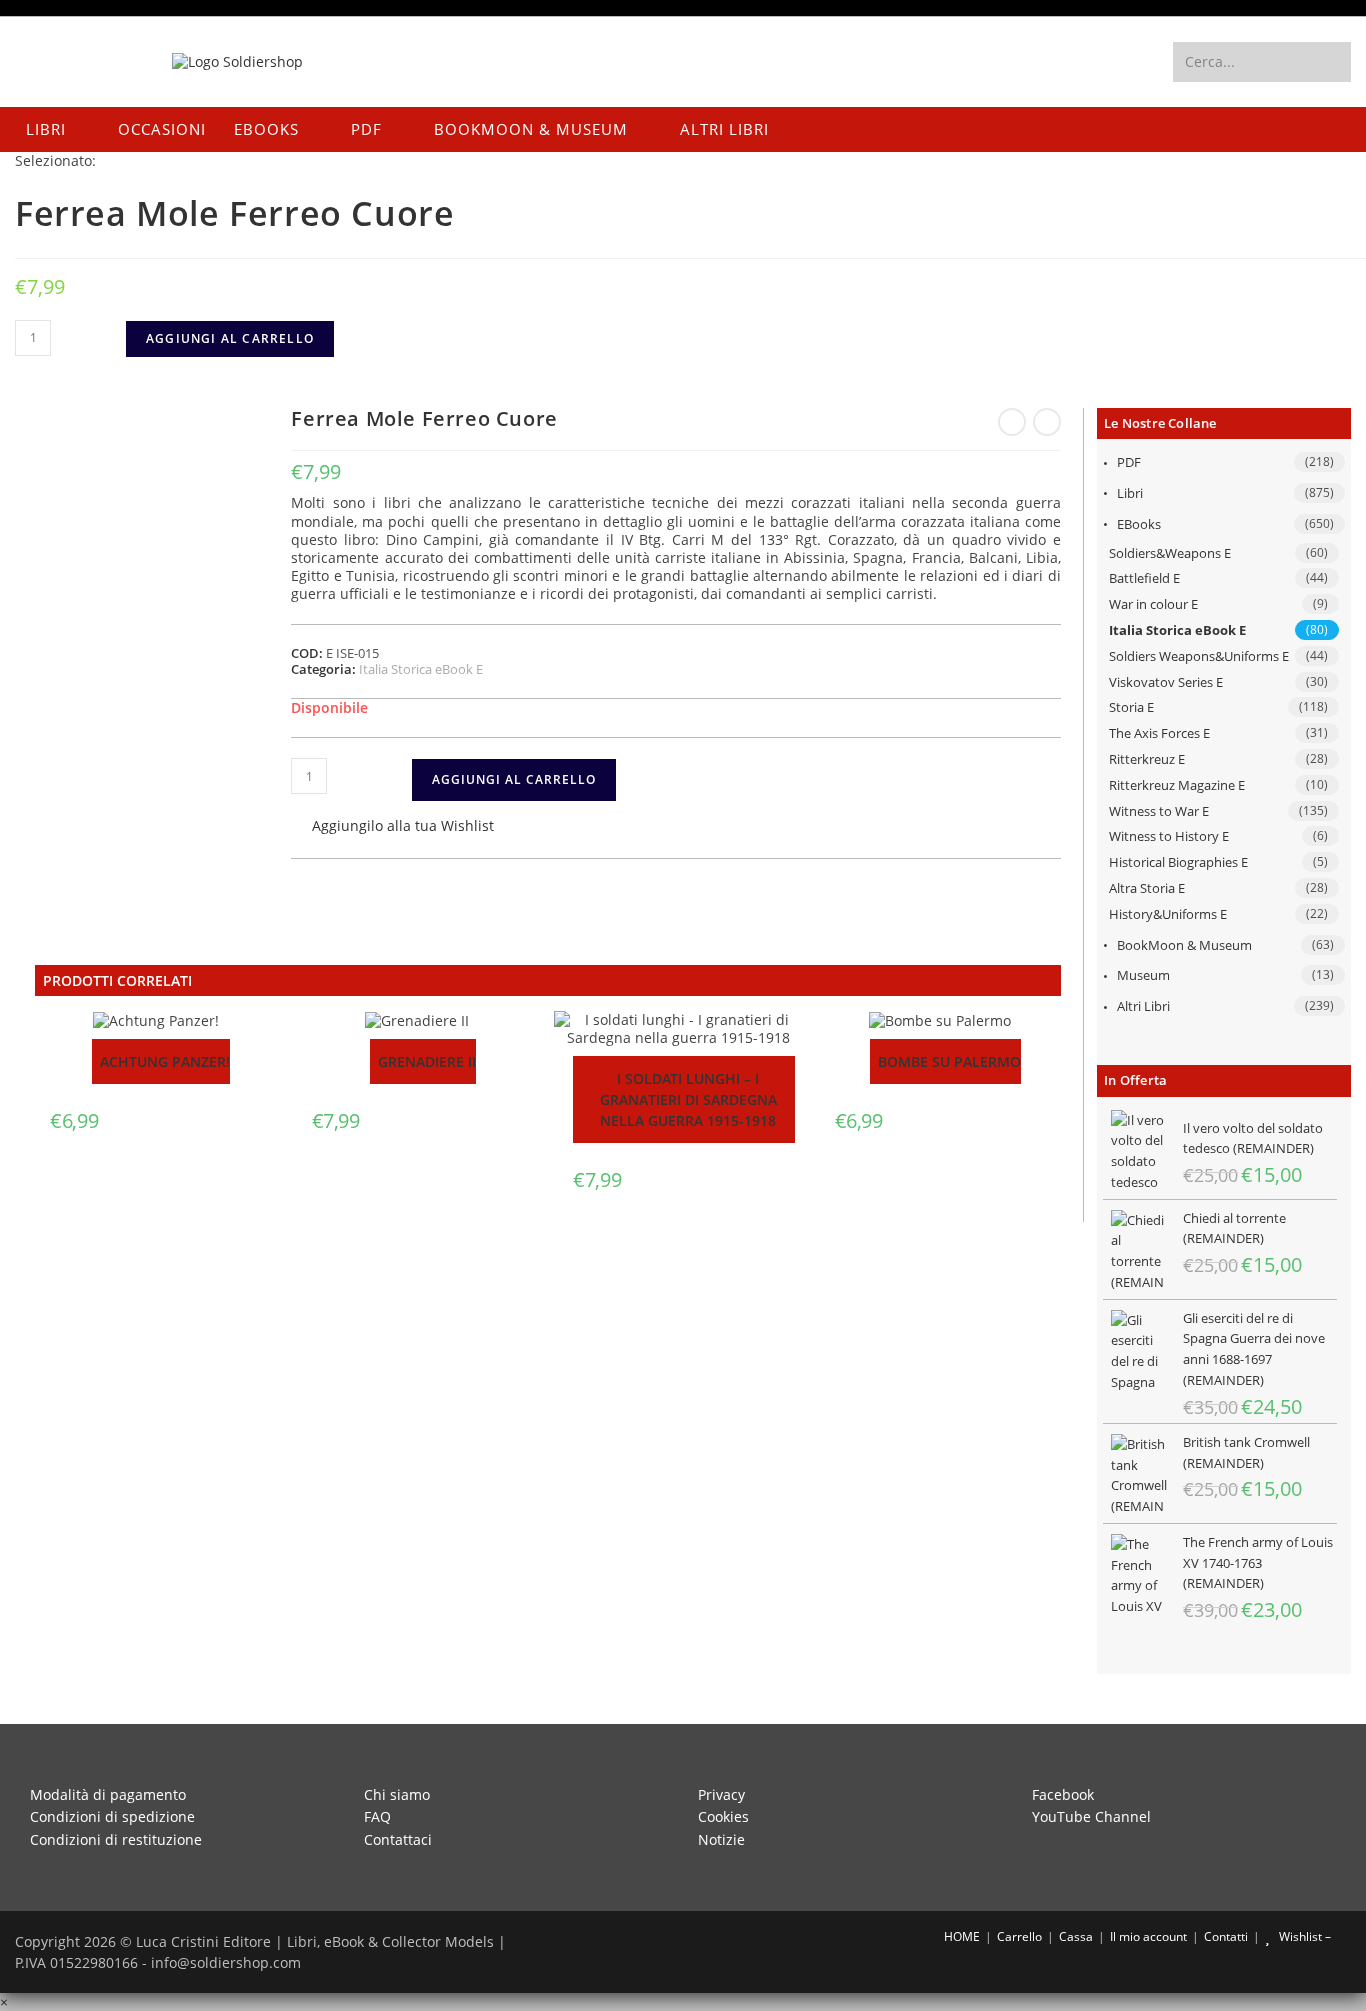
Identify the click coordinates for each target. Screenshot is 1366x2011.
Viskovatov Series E (1166, 682)
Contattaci (398, 1839)
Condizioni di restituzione (116, 1839)
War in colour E (1153, 604)
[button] (392, 827)
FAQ (377, 1816)
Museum (1143, 975)
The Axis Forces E (1159, 733)
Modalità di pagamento (108, 1794)
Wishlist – (1303, 1936)
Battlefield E (1144, 578)
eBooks (1139, 524)
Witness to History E (1169, 836)
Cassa (1076, 1936)
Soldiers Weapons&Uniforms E (1199, 656)
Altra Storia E (1147, 888)
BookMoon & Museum (1184, 945)
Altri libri (1143, 1006)
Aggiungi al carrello (230, 338)
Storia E (1131, 707)
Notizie (721, 1839)
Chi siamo (397, 1794)
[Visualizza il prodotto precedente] (1012, 422)
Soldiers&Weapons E (1170, 553)
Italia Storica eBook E (1177, 630)
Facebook (1063, 1794)
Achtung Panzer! (165, 1061)
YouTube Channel (1091, 1816)
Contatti (1226, 1936)
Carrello (1019, 1936)
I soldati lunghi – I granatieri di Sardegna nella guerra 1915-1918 (688, 1099)
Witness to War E (1159, 811)
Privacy (721, 1794)
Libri (1130, 493)
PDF (1129, 462)
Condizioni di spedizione (112, 1816)
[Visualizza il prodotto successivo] (1047, 422)
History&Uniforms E (1168, 914)
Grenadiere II (427, 1061)
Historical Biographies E (1178, 862)
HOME (960, 1936)
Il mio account (1148, 1936)
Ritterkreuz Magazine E (1177, 785)
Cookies (723, 1816)
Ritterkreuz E (1147, 759)
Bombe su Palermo (949, 1061)
